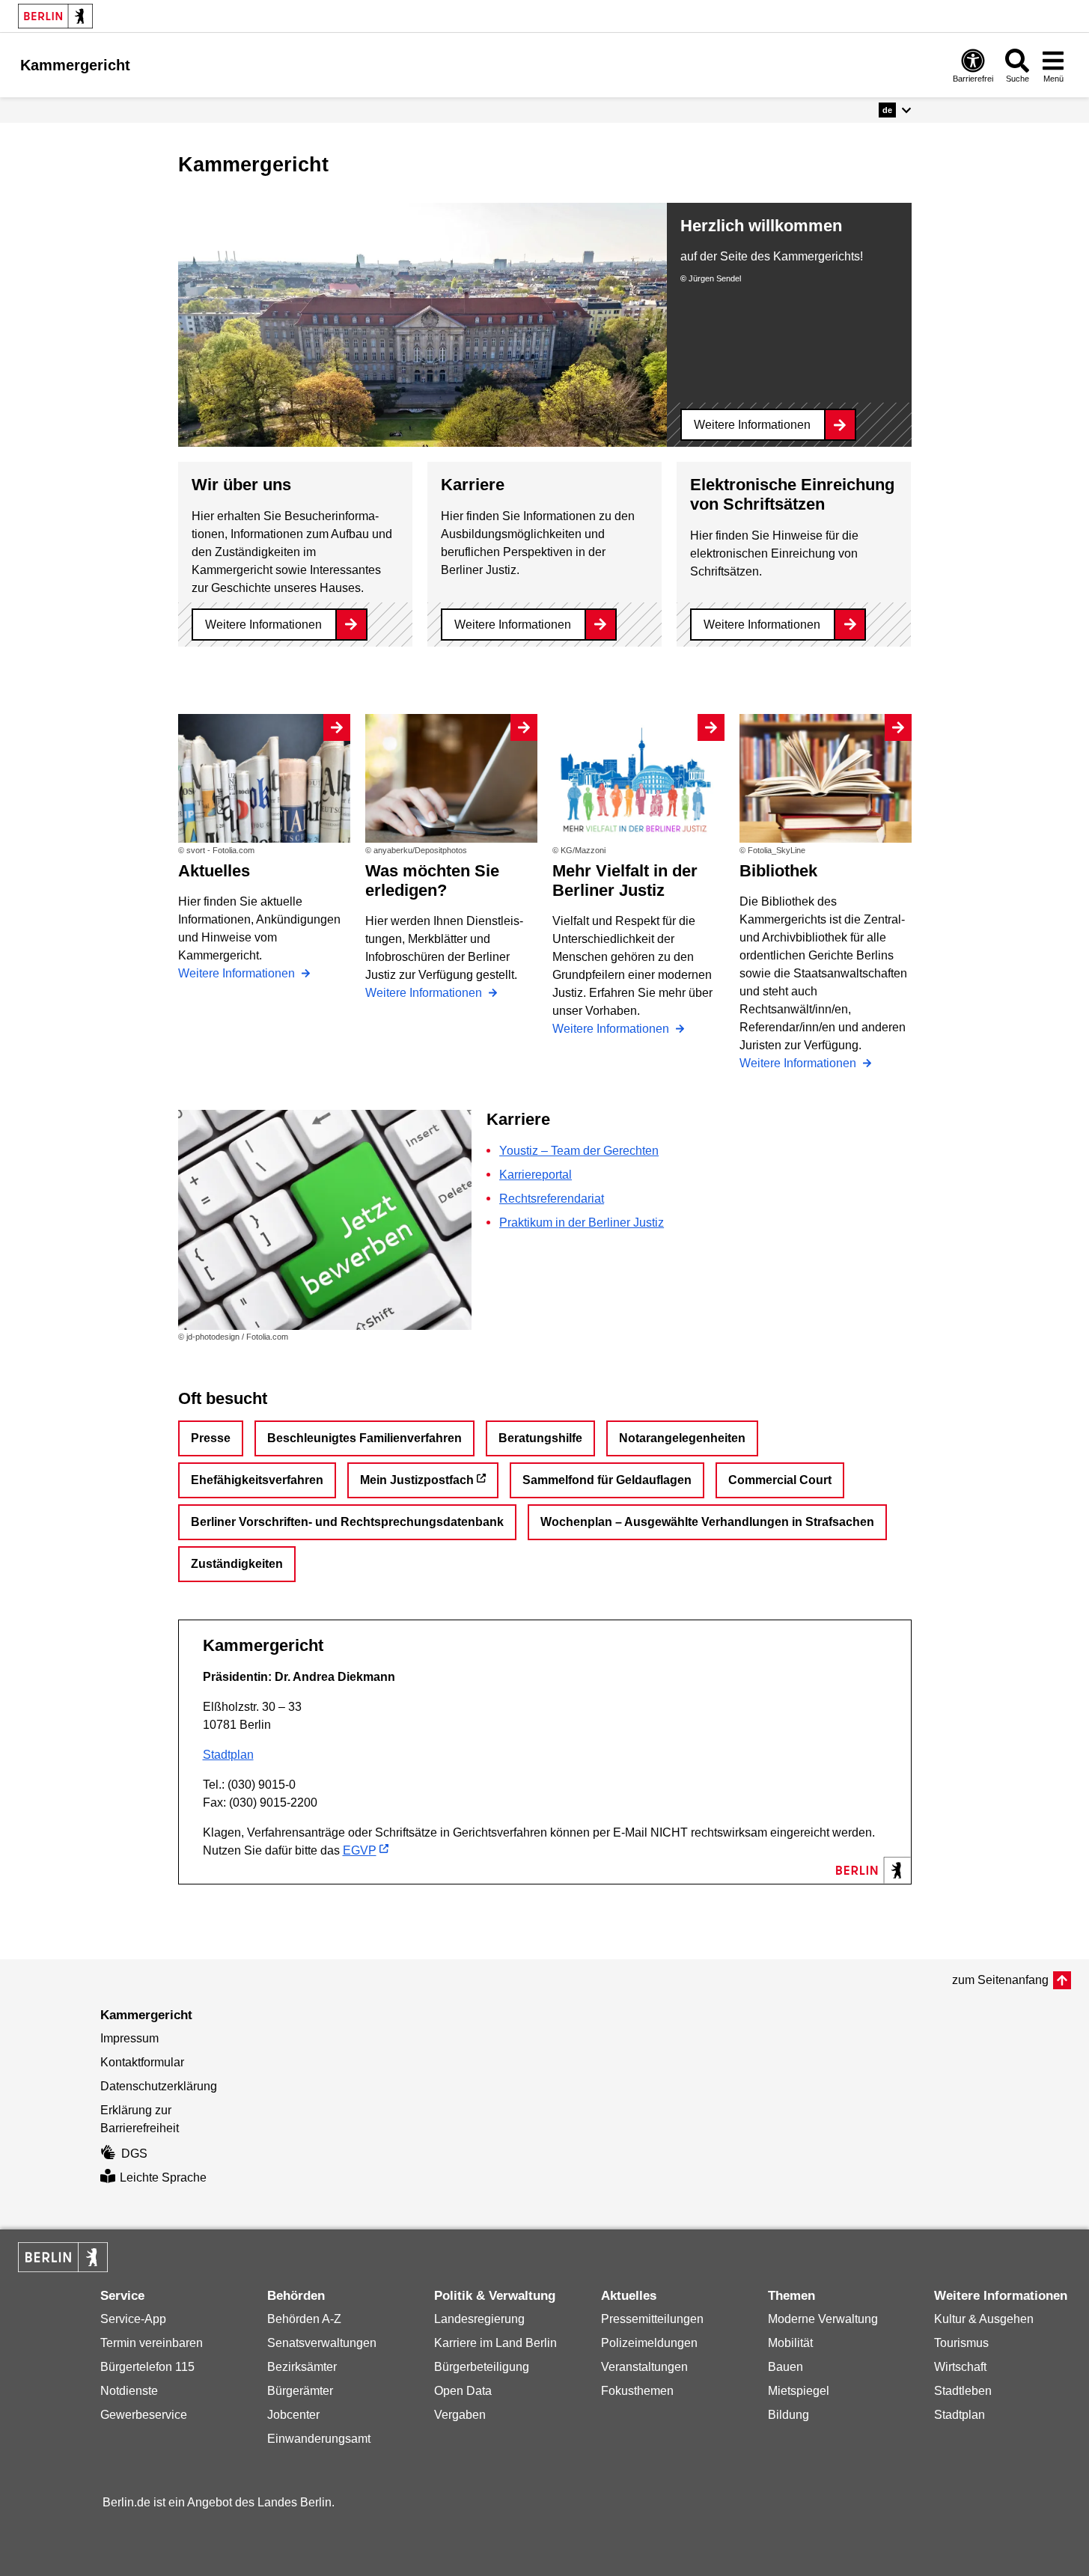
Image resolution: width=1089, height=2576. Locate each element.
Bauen (786, 2367)
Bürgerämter (300, 2391)
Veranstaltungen (644, 2367)
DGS (134, 2154)
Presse (211, 1438)
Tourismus (961, 2343)
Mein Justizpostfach (417, 1480)
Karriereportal (536, 1175)
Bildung (788, 2415)
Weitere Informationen (752, 425)
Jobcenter (293, 2415)
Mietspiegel (799, 2391)
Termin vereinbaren (152, 2343)
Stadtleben (963, 2391)
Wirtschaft (960, 2367)
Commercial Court (780, 1480)
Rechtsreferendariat (552, 1199)
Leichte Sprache (163, 2177)
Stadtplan (228, 1755)
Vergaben (460, 2415)
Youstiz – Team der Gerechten (579, 1151)
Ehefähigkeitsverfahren (257, 1480)
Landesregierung (479, 2319)
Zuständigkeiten (237, 1564)
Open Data (463, 2391)
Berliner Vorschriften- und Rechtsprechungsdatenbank (347, 1522)
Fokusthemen (637, 2391)
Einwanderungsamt (319, 2439)
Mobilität (790, 2343)
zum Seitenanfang (1000, 1980)
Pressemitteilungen (652, 2319)
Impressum (129, 2038)
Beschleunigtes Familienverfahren (364, 1438)
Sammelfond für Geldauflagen (607, 1480)
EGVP (360, 1850)
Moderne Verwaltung (823, 2319)
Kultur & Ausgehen (984, 2319)
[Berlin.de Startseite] (55, 16)
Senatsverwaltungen (322, 2343)
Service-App (133, 2319)
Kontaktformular (142, 2062)
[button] (895, 110)
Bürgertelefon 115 (147, 2367)
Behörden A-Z (304, 2319)
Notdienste (129, 2391)
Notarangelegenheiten (682, 1438)
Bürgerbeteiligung (482, 2367)
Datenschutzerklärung (159, 2086)
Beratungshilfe (540, 1438)
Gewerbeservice (144, 2415)
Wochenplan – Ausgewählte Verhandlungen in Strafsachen (707, 1522)
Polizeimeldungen (649, 2343)
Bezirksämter (302, 2367)
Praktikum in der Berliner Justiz (582, 1223)
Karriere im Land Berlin (495, 2343)
